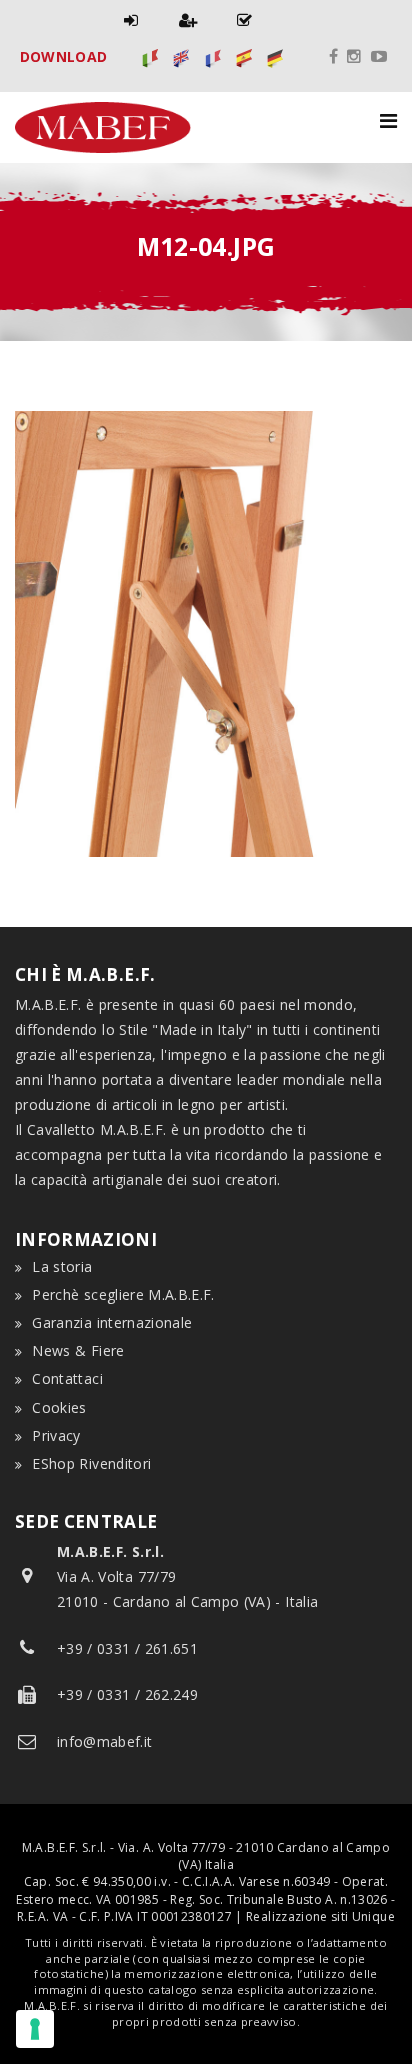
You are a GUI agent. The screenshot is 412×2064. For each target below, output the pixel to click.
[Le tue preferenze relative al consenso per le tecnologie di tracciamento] (35, 2029)
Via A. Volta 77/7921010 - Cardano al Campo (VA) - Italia (187, 1576)
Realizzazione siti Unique (320, 1916)
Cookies (59, 1407)
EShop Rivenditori (91, 1463)
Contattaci (67, 1378)
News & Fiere (78, 1350)
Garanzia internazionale (112, 1322)
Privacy (56, 1435)
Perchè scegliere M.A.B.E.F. (123, 1294)
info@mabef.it (105, 1741)
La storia (62, 1266)
